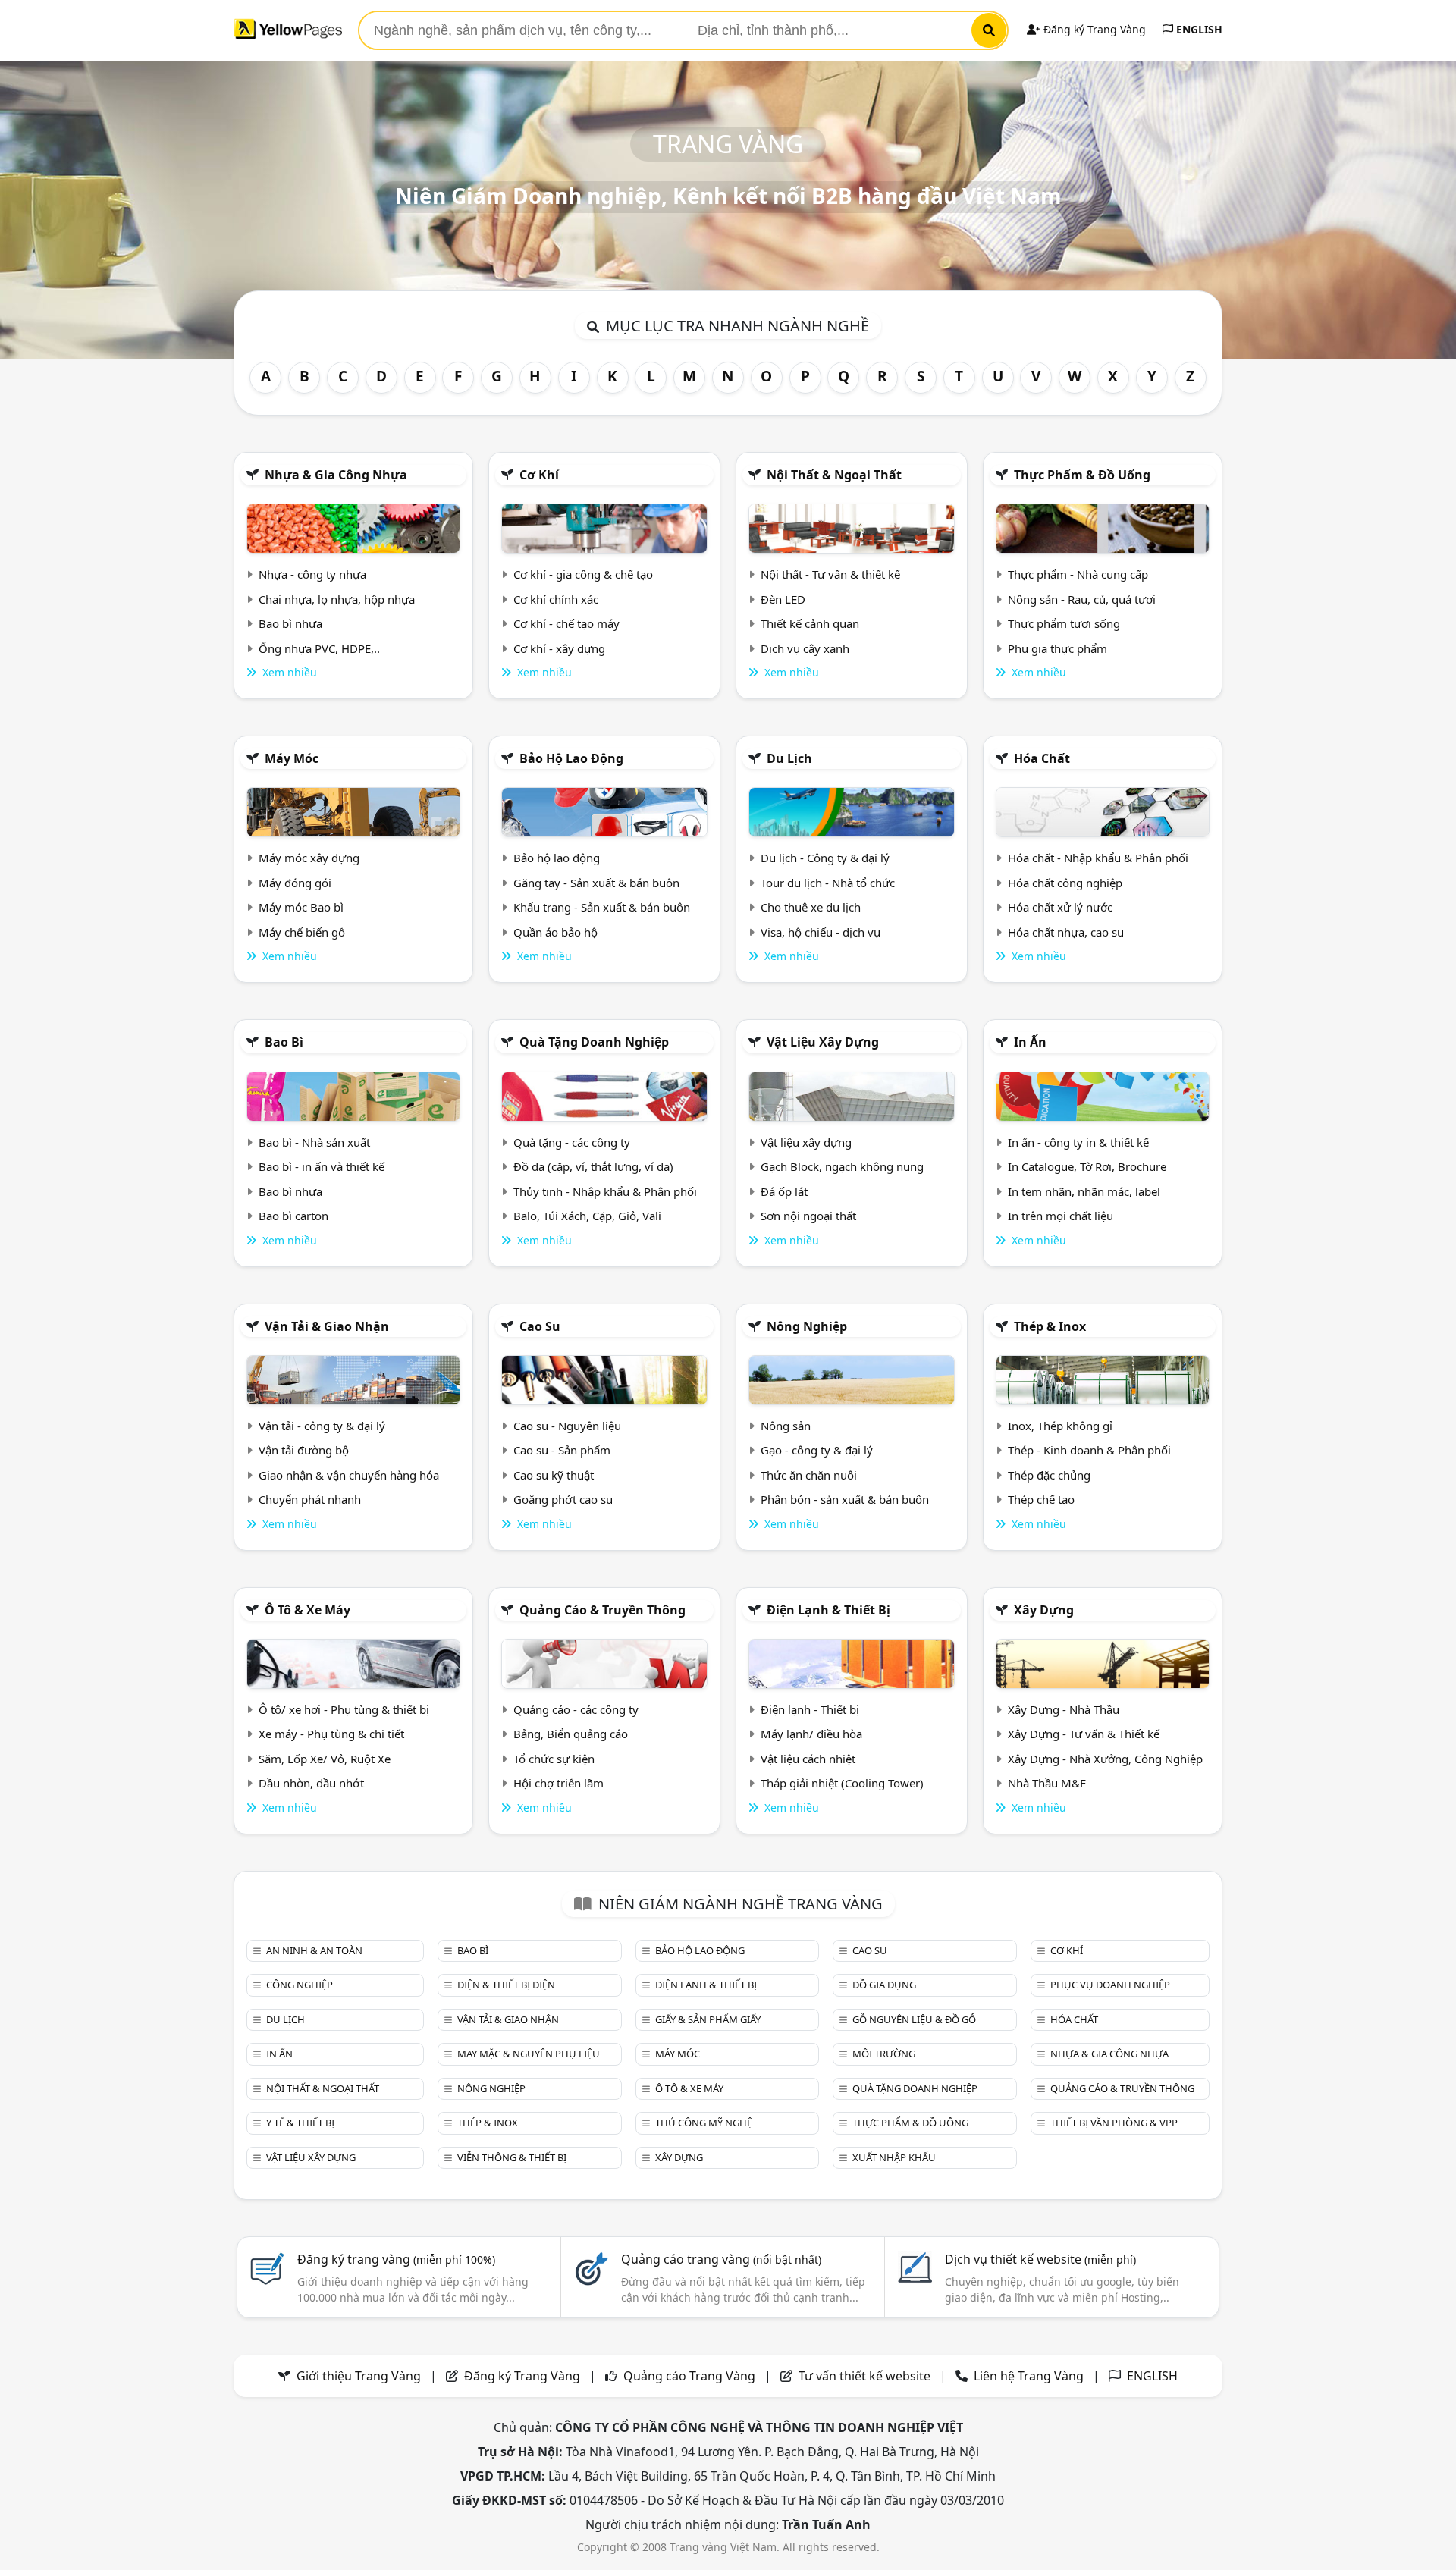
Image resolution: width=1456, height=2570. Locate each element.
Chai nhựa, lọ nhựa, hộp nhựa (337, 599)
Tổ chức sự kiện (554, 1759)
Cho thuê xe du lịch (811, 907)
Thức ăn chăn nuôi (809, 1475)
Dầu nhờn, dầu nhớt (311, 1783)
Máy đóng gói (295, 883)
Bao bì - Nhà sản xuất (314, 1142)
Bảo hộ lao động (571, 758)
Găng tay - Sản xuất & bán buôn (596, 883)
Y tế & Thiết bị (300, 2123)
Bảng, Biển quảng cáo (571, 1734)
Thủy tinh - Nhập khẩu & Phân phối (605, 1191)
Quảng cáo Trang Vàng (689, 2376)
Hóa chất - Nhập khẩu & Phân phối (1098, 858)
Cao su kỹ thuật (554, 1475)
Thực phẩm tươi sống (1064, 623)
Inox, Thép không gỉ (1060, 1426)
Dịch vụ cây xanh (805, 648)
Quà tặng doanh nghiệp (594, 1042)
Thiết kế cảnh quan (810, 623)
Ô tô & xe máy (308, 1610)
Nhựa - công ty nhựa (312, 574)
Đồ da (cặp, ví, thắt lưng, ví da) (593, 1166)
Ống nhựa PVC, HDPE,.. (319, 648)
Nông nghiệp (807, 1326)
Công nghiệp (300, 1985)
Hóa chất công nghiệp (1065, 883)
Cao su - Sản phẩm (562, 1450)
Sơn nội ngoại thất (808, 1216)
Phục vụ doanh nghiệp (1110, 1985)
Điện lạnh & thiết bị (828, 1610)
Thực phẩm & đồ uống (1082, 475)
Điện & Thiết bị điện (506, 1985)
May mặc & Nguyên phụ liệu (529, 2054)
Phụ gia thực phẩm (1057, 648)
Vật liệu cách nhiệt (808, 1759)
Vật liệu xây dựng (823, 1042)
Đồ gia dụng (884, 1985)
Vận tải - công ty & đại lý (322, 1426)
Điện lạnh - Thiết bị (810, 1709)
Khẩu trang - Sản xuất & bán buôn (602, 907)
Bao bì (284, 1042)
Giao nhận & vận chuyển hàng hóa (349, 1475)
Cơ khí (539, 475)
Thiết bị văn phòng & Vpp (1114, 2123)
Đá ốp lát (784, 1191)
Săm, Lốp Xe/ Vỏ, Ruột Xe (325, 1759)
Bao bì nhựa (290, 623)
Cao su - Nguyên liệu (567, 1426)
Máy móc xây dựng (309, 858)
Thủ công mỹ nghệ (704, 2123)
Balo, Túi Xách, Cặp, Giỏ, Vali (587, 1216)
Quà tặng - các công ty (572, 1142)
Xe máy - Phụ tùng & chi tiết (331, 1734)
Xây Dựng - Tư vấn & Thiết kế (1084, 1734)
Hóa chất (1042, 758)
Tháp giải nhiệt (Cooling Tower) (842, 1783)
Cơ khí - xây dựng (559, 648)
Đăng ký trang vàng (396, 2259)
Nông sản (786, 1426)
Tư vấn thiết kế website (866, 2376)
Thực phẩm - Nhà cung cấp (1078, 574)
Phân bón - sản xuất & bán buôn (845, 1499)
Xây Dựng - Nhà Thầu (1064, 1709)
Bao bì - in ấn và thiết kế (322, 1166)
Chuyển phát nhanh (310, 1499)
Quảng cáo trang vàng (721, 2259)
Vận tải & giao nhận (327, 1326)
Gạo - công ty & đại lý (817, 1450)
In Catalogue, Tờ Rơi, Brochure (1087, 1166)
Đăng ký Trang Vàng (1093, 29)
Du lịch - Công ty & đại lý (825, 858)
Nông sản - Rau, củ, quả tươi (1082, 599)
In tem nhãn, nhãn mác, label (1084, 1191)
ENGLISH (1198, 29)
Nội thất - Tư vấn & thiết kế (830, 574)
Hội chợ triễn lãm (559, 1783)
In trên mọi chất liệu (1061, 1216)
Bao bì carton (293, 1216)
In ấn (1030, 1042)
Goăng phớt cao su (563, 1499)
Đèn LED (783, 599)
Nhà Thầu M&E (1047, 1783)
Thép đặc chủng (1049, 1475)
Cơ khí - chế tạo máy (566, 623)
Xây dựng (1044, 1610)
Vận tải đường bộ (304, 1450)
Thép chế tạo (1041, 1499)
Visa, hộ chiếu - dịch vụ (821, 932)
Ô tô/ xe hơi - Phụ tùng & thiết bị (344, 1709)
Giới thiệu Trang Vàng (359, 2376)
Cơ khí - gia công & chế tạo (583, 574)
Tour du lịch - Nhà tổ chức (828, 883)
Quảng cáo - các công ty (576, 1709)
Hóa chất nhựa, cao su (1066, 932)
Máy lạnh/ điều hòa (811, 1734)
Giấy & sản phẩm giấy (708, 2019)
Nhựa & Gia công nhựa (336, 475)
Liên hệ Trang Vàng (1029, 2376)
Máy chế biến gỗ (302, 932)
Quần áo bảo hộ (555, 932)
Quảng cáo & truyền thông (602, 1610)
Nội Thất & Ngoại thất (834, 475)
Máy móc (292, 758)
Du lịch (789, 758)
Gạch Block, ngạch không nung (842, 1166)
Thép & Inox (1050, 1326)
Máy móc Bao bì (301, 907)
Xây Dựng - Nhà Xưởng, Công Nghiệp (1105, 1759)
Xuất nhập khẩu (894, 2157)
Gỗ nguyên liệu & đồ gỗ (914, 2019)
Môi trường (884, 2054)
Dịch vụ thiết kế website (1040, 2259)
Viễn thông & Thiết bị (512, 2157)
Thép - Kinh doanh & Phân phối (1089, 1450)
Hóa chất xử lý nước (1060, 907)
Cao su (540, 1326)
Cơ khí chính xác (556, 599)
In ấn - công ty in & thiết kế (1078, 1142)
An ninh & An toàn (314, 1950)
